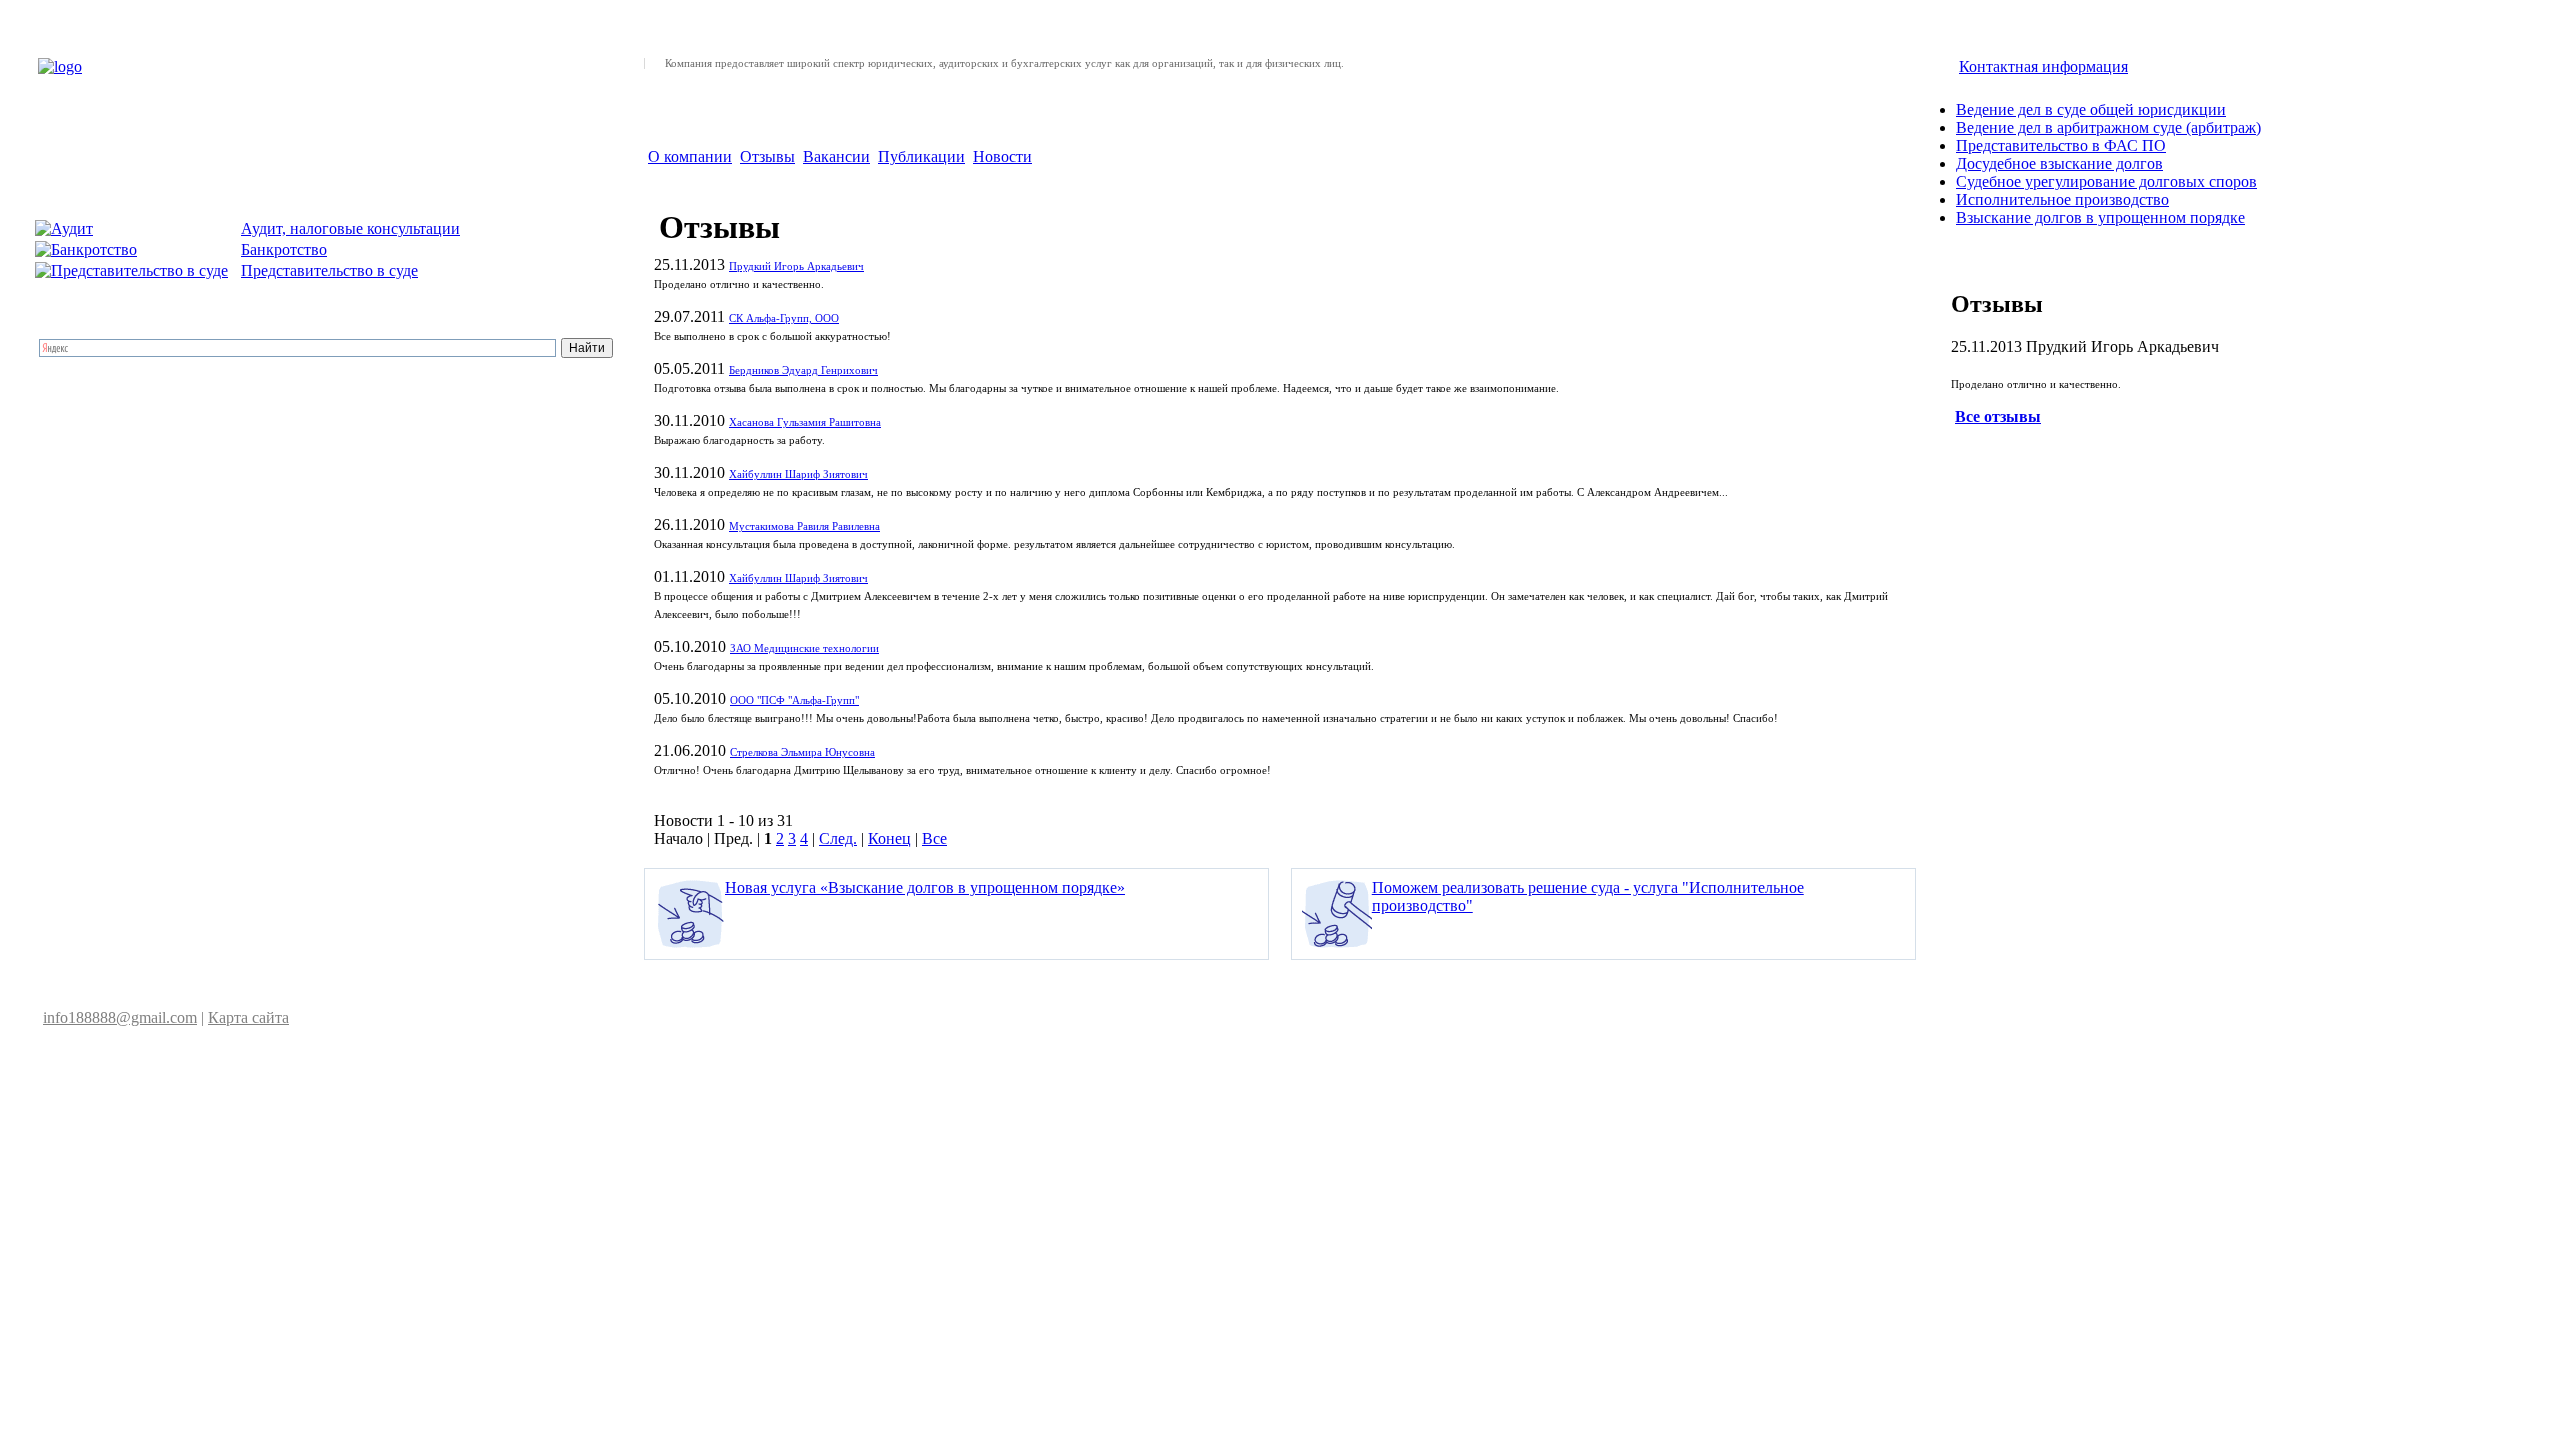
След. (838, 838)
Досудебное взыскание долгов (2059, 163)
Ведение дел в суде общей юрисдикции (2091, 109)
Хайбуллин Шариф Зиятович (798, 474)
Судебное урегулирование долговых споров (2106, 181)
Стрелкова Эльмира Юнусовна (802, 752)
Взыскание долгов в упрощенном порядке (2100, 217)
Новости (1002, 156)
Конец (889, 838)
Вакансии (836, 156)
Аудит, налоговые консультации (350, 228)
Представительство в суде (329, 270)
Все (934, 838)
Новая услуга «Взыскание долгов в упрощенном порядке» (925, 887)
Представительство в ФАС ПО (2061, 145)
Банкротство (284, 249)
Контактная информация (2043, 66)
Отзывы (767, 156)
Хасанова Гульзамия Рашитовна (805, 422)
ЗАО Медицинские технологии (804, 648)
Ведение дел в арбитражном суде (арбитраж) (2108, 127)
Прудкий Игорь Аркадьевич (796, 266)
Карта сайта (248, 1017)
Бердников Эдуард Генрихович (803, 370)
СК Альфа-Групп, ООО (784, 318)
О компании (690, 156)
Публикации (921, 156)
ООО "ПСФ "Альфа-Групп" (794, 700)
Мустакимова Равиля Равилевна (804, 526)
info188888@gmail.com (120, 1017)
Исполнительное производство (2062, 199)
